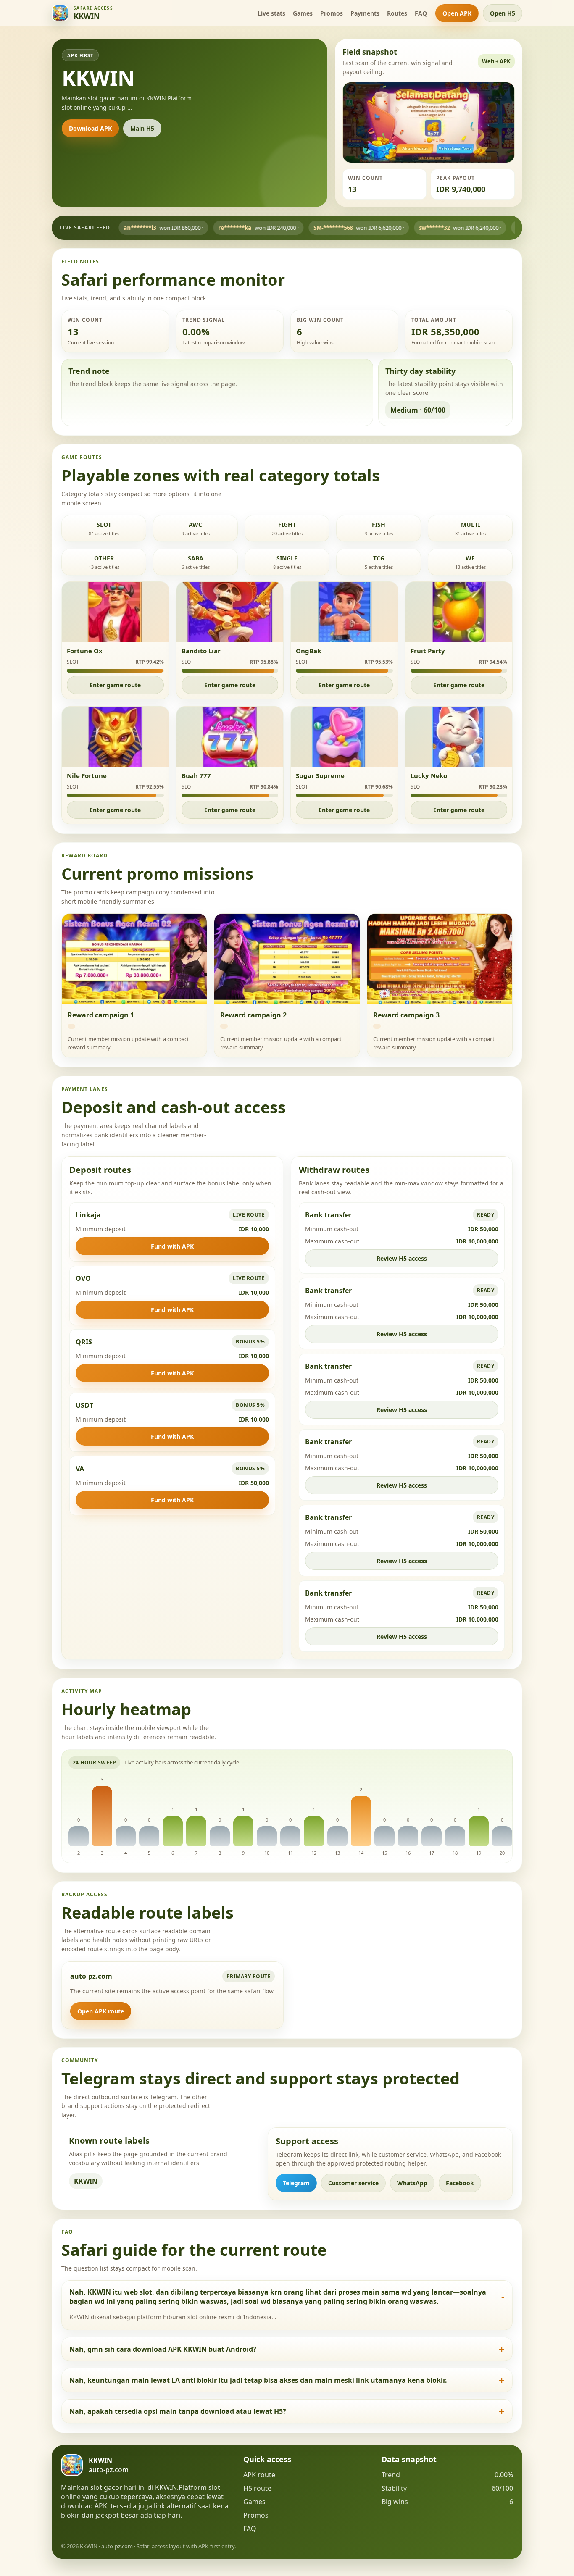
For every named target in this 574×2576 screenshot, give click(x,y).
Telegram (296, 2183)
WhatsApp (412, 2183)
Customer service (353, 2183)
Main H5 (142, 128)
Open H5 (503, 13)
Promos (332, 13)
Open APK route (101, 2011)
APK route (259, 2475)
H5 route (257, 2488)
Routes (397, 13)
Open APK (457, 13)
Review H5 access (402, 1258)
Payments (365, 13)
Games (303, 13)
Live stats (271, 13)
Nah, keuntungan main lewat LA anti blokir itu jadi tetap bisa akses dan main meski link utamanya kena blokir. (258, 2380)
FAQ (421, 13)
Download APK (90, 128)
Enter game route (115, 685)
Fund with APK (172, 1246)
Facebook (460, 2183)
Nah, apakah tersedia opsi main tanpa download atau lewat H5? (178, 2411)
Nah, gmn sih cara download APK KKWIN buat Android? (163, 2349)
